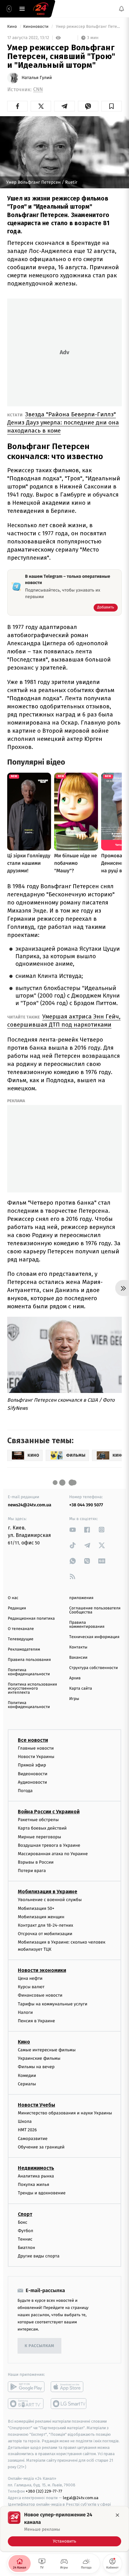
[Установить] (64, 2529)
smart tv (26, 2404)
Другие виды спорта (39, 2256)
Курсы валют (31, 1987)
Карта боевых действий (42, 1828)
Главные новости (36, 1748)
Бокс (23, 2222)
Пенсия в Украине (36, 2021)
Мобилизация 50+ (36, 1908)
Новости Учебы (36, 2105)
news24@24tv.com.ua (30, 1505)
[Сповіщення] (121, 9)
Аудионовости (32, 1782)
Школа (25, 2121)
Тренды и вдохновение (42, 2193)
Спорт (25, 2214)
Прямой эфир (32, 1765)
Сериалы (27, 2084)
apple (69, 2387)
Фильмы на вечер (36, 2067)
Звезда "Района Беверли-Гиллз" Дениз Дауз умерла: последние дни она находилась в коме (63, 422)
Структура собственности (93, 1668)
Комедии (27, 2076)
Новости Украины (36, 1757)
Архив (75, 1678)
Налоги (25, 2012)
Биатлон (26, 2248)
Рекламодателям (24, 1650)
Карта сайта (81, 1689)
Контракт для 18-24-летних (46, 1925)
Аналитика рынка (36, 2176)
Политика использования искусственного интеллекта (32, 1689)
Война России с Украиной (49, 1812)
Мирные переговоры (39, 1837)
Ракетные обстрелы (38, 1820)
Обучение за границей (41, 2147)
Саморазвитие (33, 2139)
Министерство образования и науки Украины (65, 2113)
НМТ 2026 (27, 2130)
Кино (13, 27)
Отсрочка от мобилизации (45, 1934)
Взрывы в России (36, 1862)
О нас (13, 1598)
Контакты (78, 1647)
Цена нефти (30, 1978)
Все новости (33, 1740)
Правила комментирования (87, 1625)
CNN (38, 89)
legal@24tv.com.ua (81, 2498)
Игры (74, 1699)
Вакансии (78, 1658)
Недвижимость (36, 2168)
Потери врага (32, 1871)
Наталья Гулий (37, 78)
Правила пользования (29, 1660)
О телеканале (21, 1629)
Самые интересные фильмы (47, 2050)
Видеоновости (33, 1774)
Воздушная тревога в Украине (49, 1845)
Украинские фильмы (39, 2058)
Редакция (17, 1608)
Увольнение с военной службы (50, 1900)
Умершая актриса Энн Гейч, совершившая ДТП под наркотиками (64, 1020)
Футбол (26, 2231)
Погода (25, 1791)
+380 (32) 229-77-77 (44, 2492)
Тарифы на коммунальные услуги (53, 2004)
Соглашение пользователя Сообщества (95, 1610)
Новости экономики (42, 1970)
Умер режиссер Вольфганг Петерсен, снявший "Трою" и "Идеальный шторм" (88, 27)
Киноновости (36, 27)
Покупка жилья (34, 2185)
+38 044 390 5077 (86, 1505)
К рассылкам (39, 2346)
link (73, 1530)
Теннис (25, 2239)
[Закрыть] (117, 2515)
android (26, 2387)
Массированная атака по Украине (53, 1854)
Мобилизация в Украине (48, 1892)
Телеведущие (21, 1639)
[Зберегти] (112, 106)
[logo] (41, 9)
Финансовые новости (40, 1996)
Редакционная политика (31, 1619)
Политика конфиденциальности (29, 1672)
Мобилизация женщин (41, 1917)
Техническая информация (94, 1637)
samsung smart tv (69, 2404)
